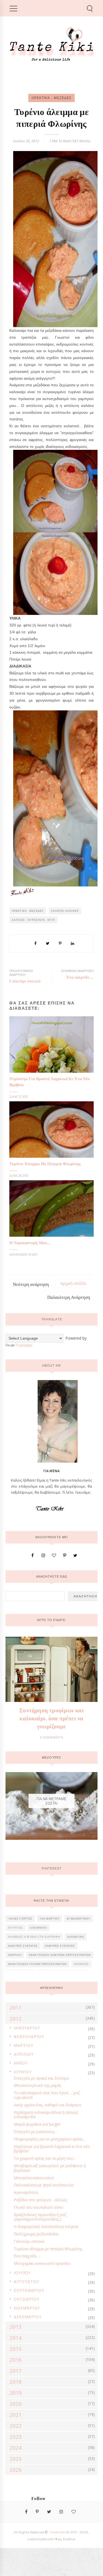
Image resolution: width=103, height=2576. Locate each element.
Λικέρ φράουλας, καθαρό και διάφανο (48, 2105)
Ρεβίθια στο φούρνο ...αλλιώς (40, 2200)
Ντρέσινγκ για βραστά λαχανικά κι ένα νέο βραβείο (52, 2149)
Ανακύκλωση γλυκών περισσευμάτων (37, 1964)
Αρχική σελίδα (73, 1283)
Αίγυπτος (15, 1928)
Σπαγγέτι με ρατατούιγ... (35, 2132)
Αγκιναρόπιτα (26, 2192)
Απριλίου (24, 2054)
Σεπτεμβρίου (29, 2290)
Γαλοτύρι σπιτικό (29, 2241)
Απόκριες (81, 1964)
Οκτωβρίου (27, 2299)
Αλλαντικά (76, 1937)
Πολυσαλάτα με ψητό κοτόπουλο (44, 2185)
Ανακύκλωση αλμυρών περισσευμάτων (60, 1955)
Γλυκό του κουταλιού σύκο (38, 2207)
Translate (24, 1345)
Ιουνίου (23, 2072)
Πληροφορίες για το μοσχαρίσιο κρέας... (49, 2139)
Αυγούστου (26, 2281)
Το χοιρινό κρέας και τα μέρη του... (45, 2158)
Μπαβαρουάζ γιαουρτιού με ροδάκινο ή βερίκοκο (50, 2168)
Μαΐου (21, 2063)
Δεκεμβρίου (28, 2317)
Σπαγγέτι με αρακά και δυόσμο (41, 2078)
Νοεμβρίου (27, 2308)
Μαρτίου (23, 2045)
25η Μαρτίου (50, 1919)
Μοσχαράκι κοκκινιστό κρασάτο (42, 2263)
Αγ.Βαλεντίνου (79, 1919)
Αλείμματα (38, 1928)
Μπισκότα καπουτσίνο (34, 2178)
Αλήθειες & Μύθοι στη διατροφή (34, 1937)
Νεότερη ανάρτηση (31, 1284)
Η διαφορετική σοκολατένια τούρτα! (46, 2226)
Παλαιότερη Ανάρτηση (69, 1297)
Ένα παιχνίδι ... (27, 2256)
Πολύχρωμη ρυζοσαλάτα (36, 2234)
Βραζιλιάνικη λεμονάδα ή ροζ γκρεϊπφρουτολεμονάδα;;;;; (40, 2217)
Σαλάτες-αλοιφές (65, 911)
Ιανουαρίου (27, 2028)
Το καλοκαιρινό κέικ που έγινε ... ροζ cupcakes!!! (47, 2095)
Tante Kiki (58, 2532)
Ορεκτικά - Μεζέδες (51, 98)
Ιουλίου (22, 2273)
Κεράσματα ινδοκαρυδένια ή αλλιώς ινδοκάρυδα (46, 2115)
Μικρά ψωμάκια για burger (37, 2124)
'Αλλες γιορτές (20, 1919)
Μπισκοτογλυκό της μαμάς (37, 2085)
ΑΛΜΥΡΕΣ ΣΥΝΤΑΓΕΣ (23, 1946)
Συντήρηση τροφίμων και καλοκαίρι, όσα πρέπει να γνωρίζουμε (51, 1718)
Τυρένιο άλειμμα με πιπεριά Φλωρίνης (48, 2249)
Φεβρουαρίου (29, 2037)
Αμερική (15, 1955)
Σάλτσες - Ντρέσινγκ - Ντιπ (33, 920)
